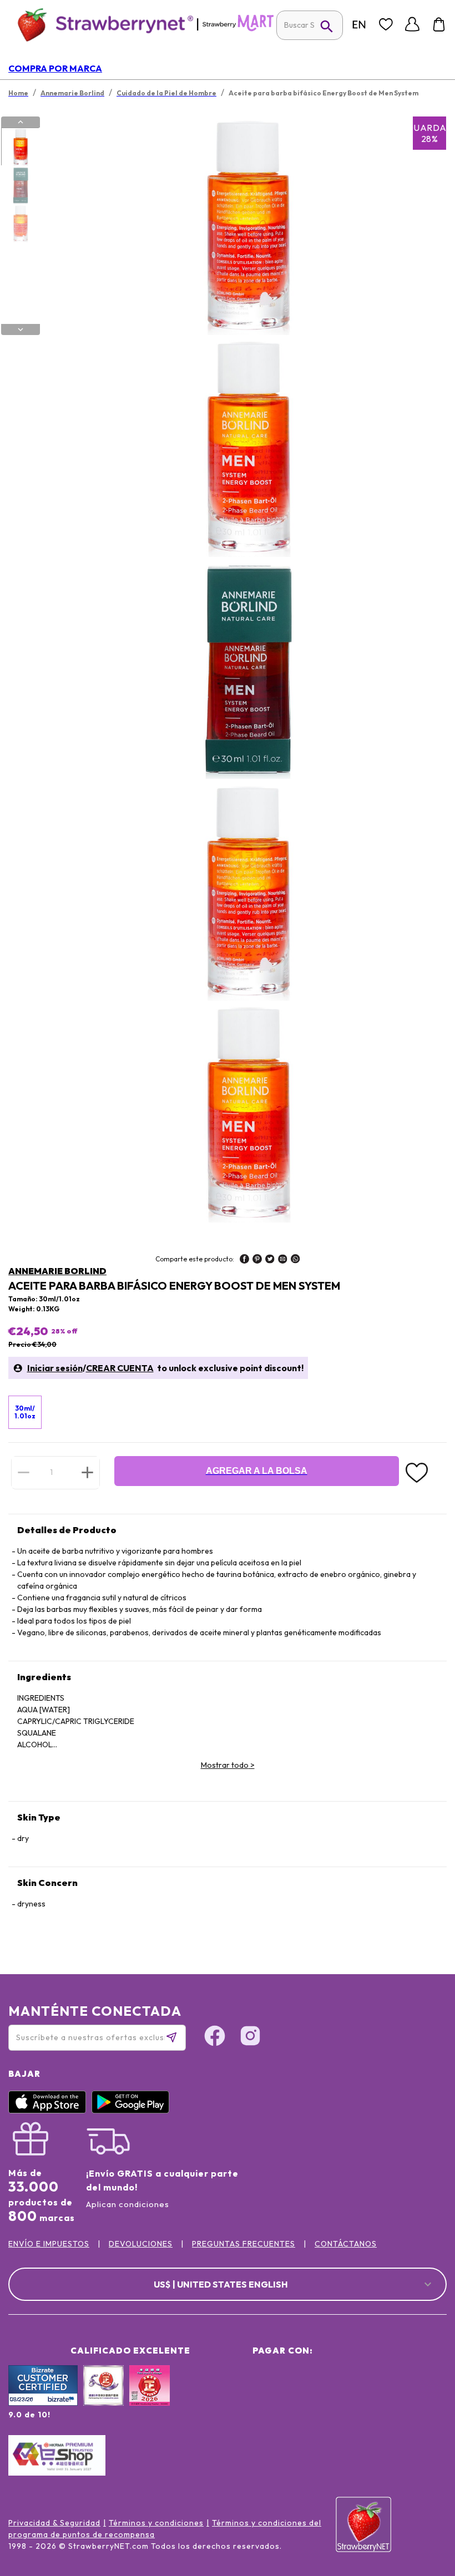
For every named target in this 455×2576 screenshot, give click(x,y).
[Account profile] (412, 24)
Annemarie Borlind (57, 1271)
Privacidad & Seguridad (54, 2523)
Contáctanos (346, 2244)
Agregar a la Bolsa (257, 1471)
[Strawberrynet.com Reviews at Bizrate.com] (43, 2403)
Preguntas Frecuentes (244, 2244)
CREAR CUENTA (120, 1368)
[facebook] (244, 1260)
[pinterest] (257, 1260)
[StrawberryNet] (101, 24)
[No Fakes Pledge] (150, 2397)
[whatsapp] (295, 1260)
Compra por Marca (55, 68)
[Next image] (21, 329)
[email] (283, 1260)
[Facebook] (215, 2037)
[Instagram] (250, 2037)
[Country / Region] (359, 24)
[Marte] (238, 29)
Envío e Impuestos (49, 2244)
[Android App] (133, 2111)
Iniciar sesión (55, 1368)
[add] (87, 1472)
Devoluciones (141, 2244)
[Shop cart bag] (439, 24)
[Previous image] (21, 122)
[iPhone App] (50, 2111)
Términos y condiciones (156, 2523)
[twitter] (270, 1260)
